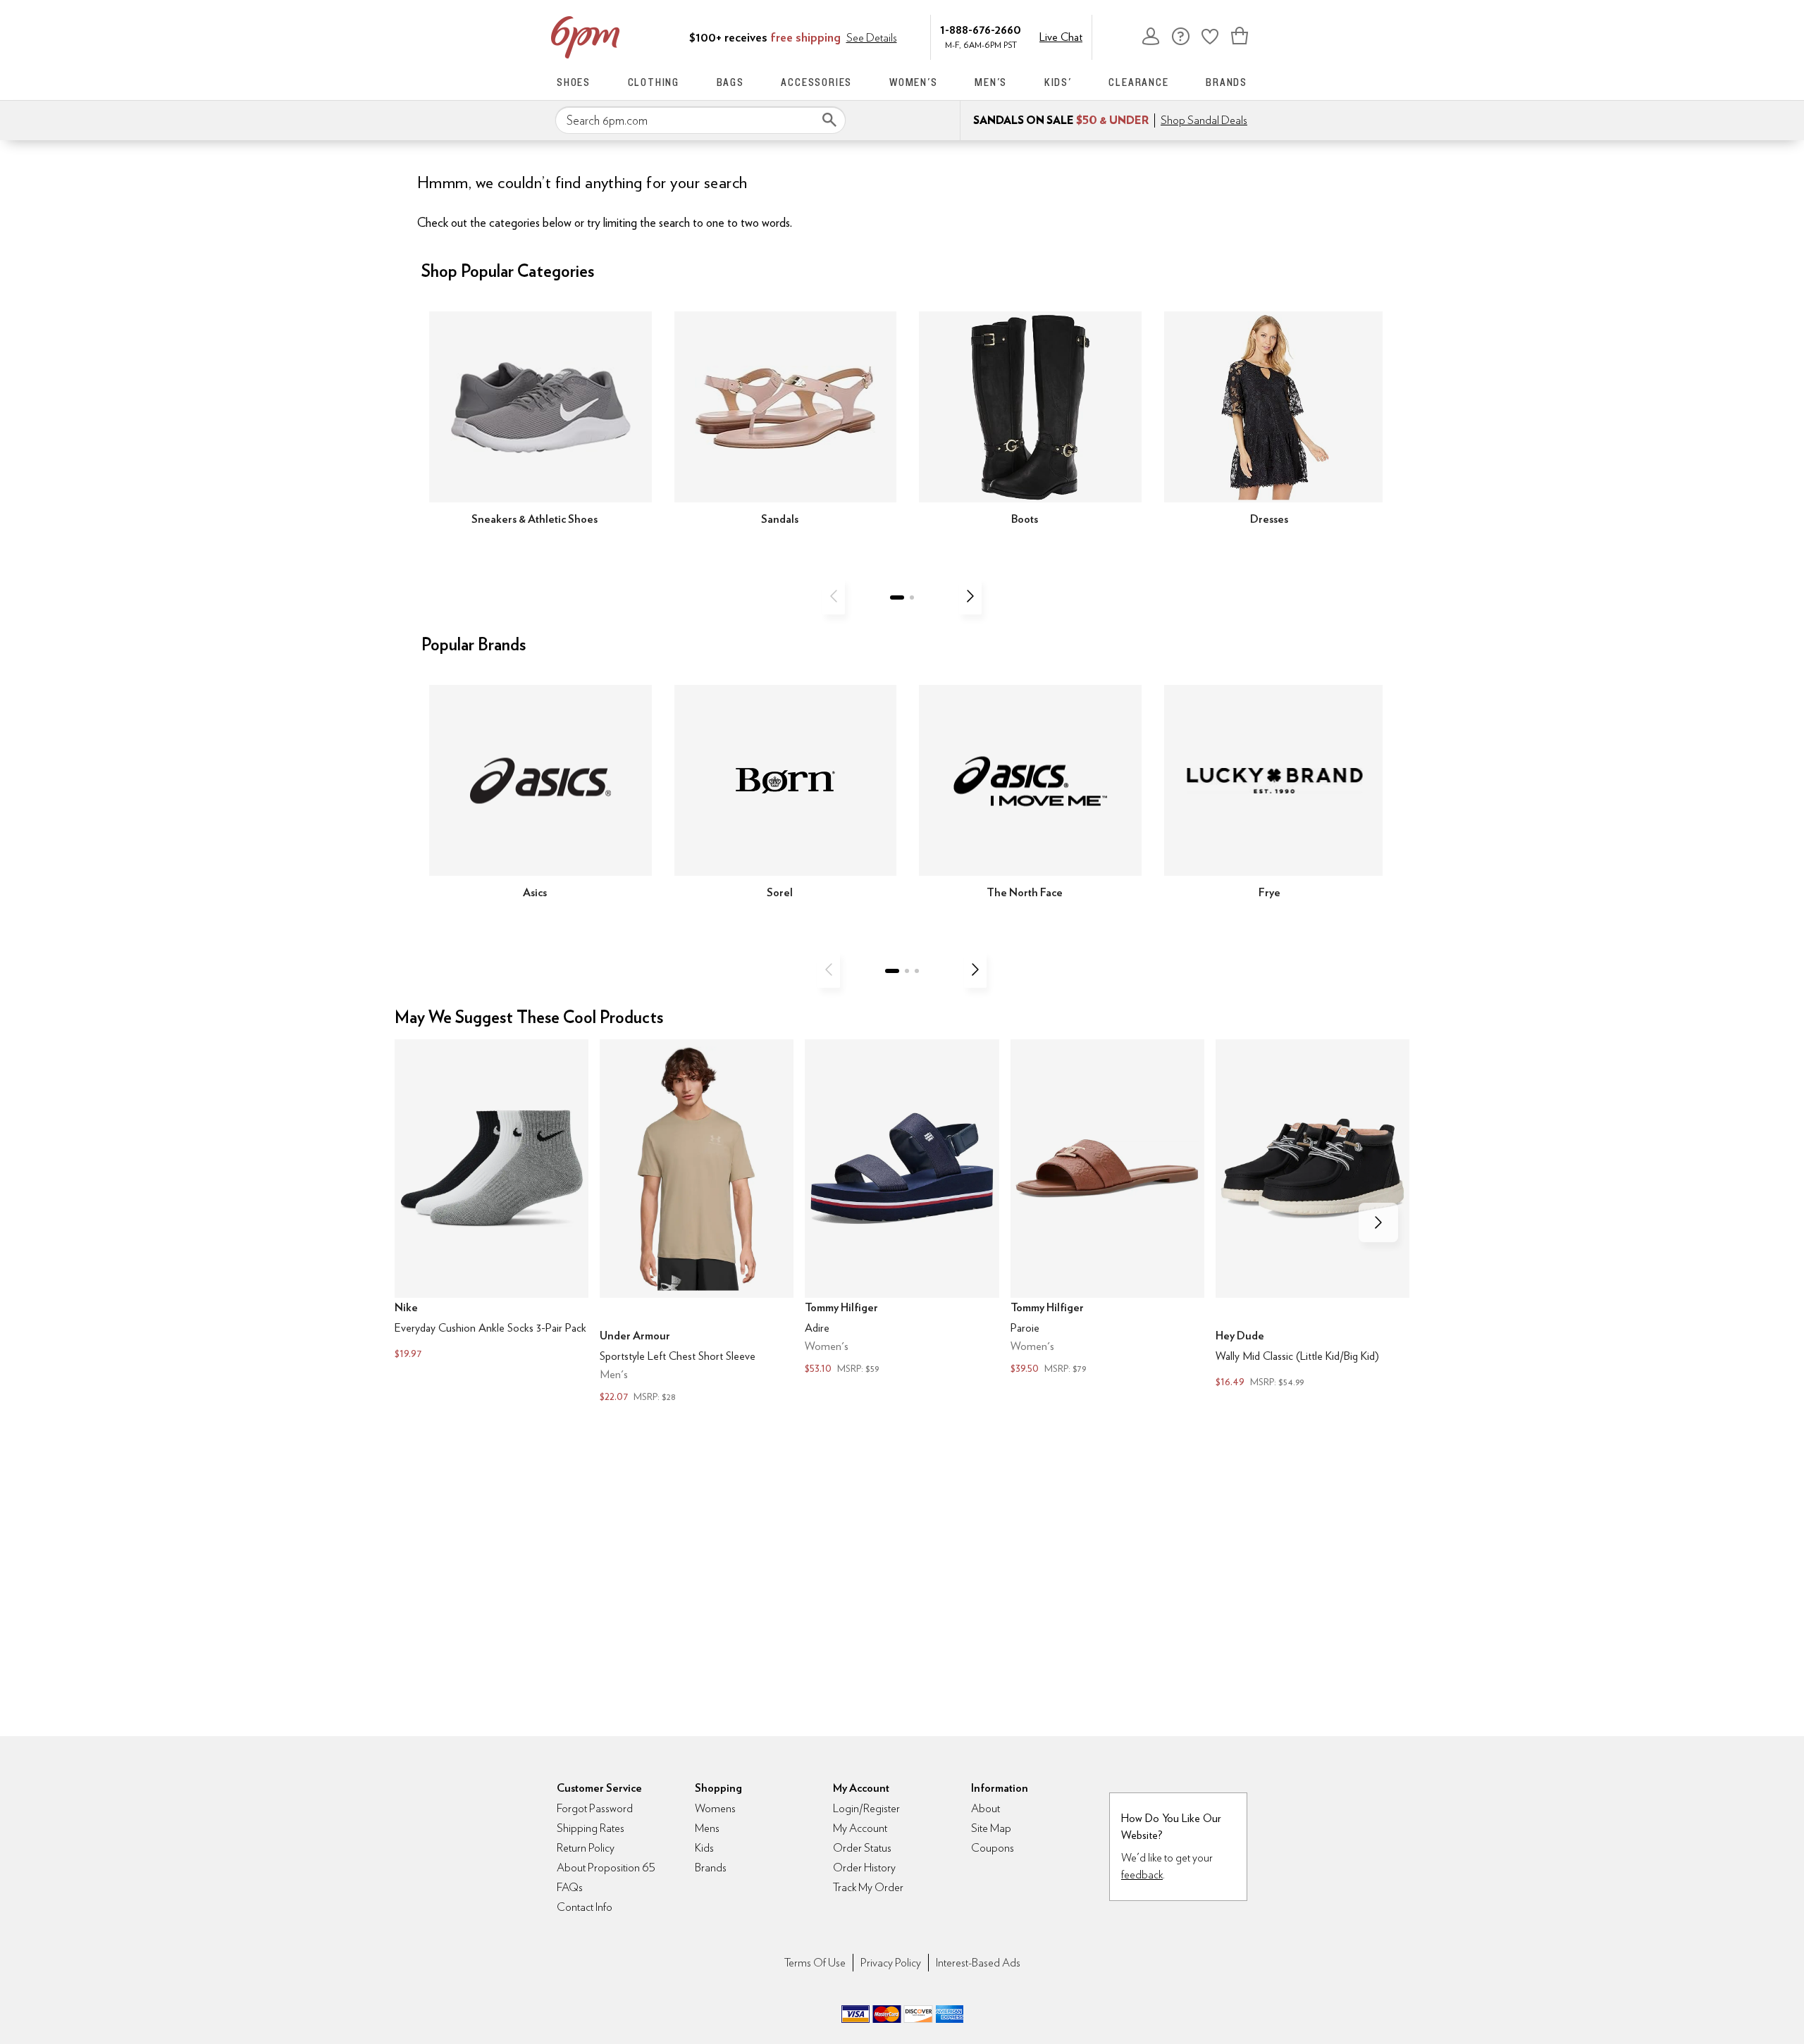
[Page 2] (912, 597)
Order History (864, 1868)
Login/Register (866, 1808)
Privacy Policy (891, 1963)
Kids (704, 1848)
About (986, 1808)
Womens (715, 1808)
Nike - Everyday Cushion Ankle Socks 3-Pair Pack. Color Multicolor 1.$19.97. (492, 1201)
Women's (914, 82)
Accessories (816, 82)
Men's (991, 82)
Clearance (1138, 82)
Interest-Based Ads (978, 1963)
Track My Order (868, 1887)
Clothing (654, 82)
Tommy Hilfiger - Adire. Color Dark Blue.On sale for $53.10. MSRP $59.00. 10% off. (902, 1208)
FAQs (570, 1887)
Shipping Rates (591, 1828)
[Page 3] (917, 971)
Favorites (1210, 36)
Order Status (862, 1848)
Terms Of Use (815, 1963)
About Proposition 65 (606, 1868)
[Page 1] (897, 597)
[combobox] (700, 120)
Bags (730, 82)
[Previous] (834, 596)
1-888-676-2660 (981, 29)
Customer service (1180, 36)
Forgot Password (595, 1808)
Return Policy (586, 1848)
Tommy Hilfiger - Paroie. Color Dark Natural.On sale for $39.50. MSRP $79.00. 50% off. (1107, 1208)
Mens (707, 1828)
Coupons (993, 1848)
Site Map (991, 1828)
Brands (1227, 82)
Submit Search (829, 120)
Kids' (1058, 82)
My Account (1151, 36)
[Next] (970, 596)
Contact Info (585, 1907)
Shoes (574, 82)
